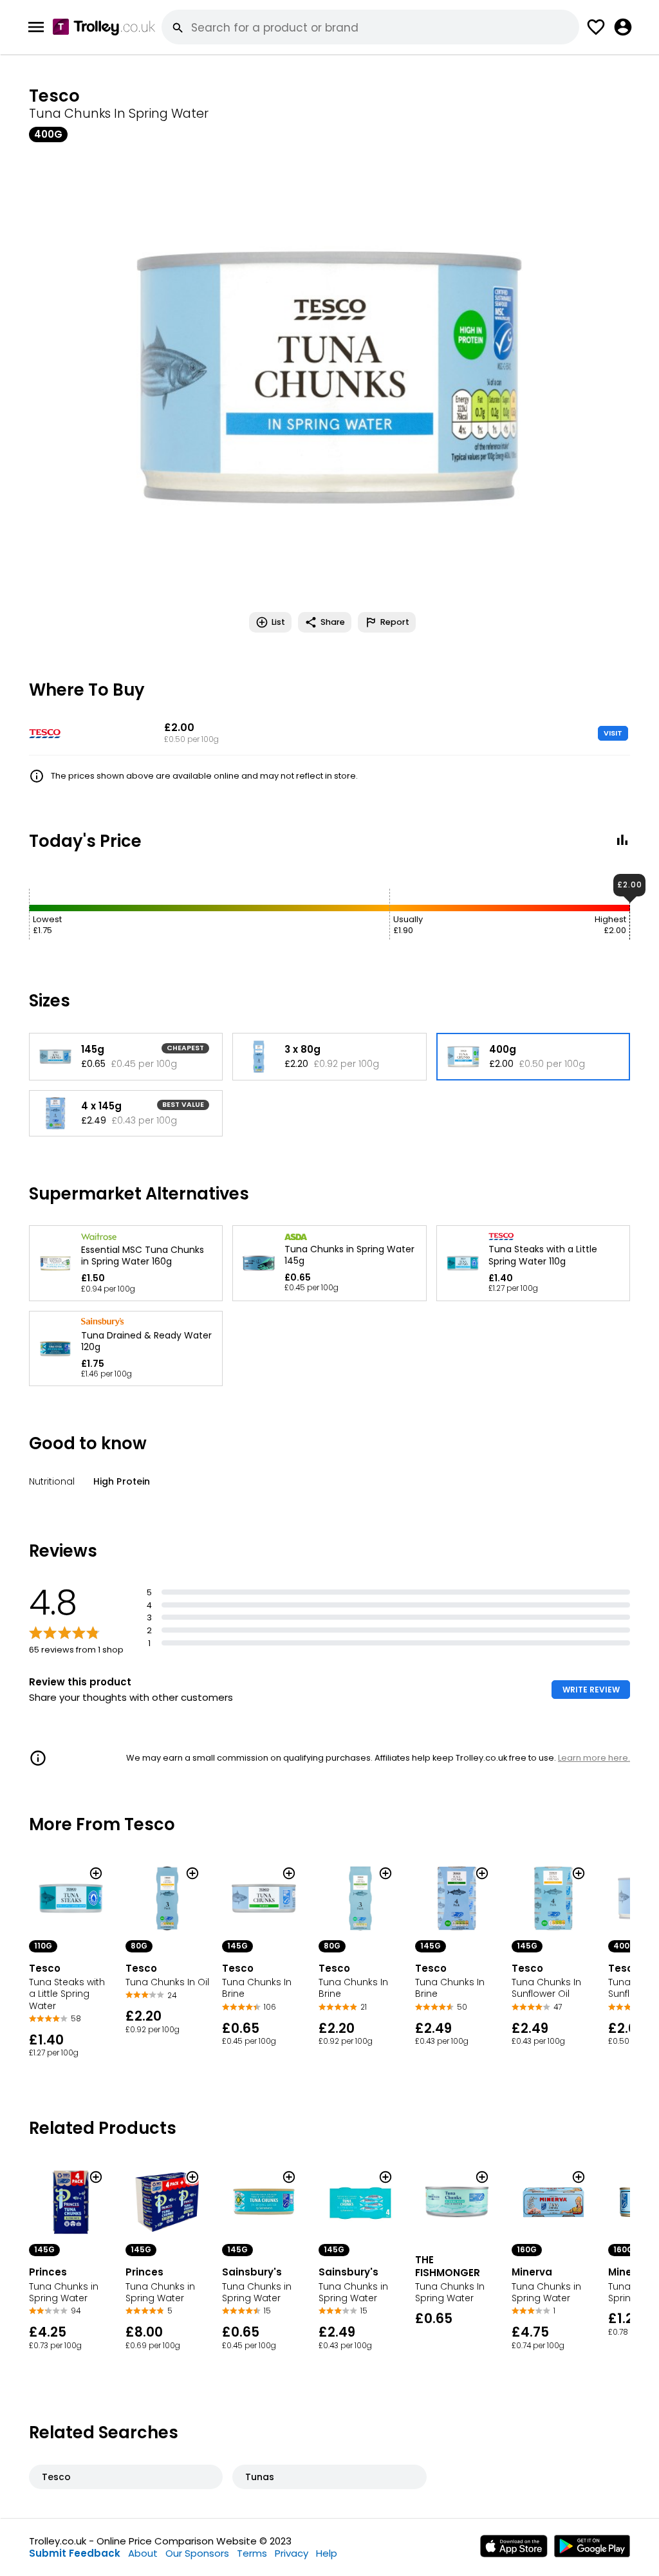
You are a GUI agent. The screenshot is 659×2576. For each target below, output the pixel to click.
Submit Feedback (75, 2553)
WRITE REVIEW (591, 1690)
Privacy (292, 2553)
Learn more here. (594, 1758)
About (143, 2553)
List (278, 622)
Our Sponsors (197, 2553)
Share (333, 622)
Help (327, 2553)
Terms (252, 2553)
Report (395, 622)
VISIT (613, 733)
